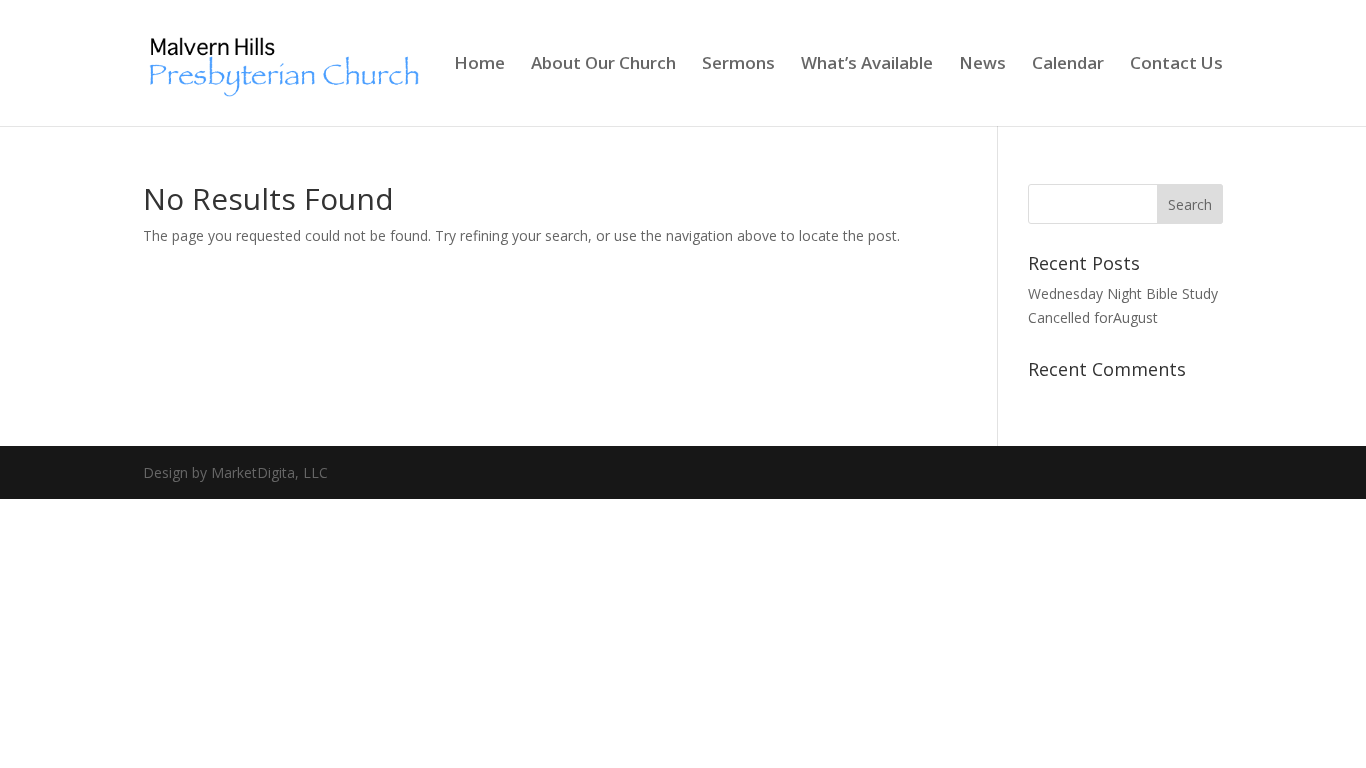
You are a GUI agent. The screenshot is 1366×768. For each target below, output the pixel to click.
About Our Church (603, 65)
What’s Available (867, 65)
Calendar (1068, 65)
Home (479, 65)
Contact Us (1176, 65)
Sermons (738, 65)
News (982, 65)
